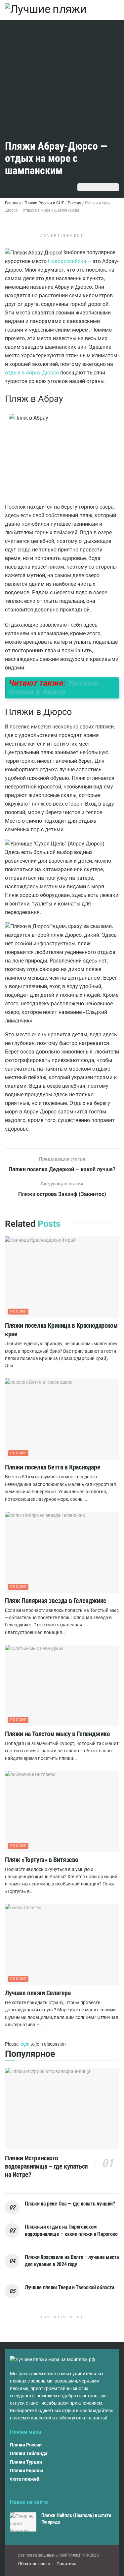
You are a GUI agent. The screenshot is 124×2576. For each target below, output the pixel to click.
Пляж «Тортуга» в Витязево (42, 1860)
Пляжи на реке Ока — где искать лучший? (70, 2204)
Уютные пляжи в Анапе (53, 687)
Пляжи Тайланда (29, 2453)
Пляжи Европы (27, 2471)
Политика (66, 2564)
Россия (19, 1311)
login (24, 2044)
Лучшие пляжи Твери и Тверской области (69, 2287)
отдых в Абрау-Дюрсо (32, 373)
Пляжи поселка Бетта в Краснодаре (53, 1467)
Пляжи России (26, 2445)
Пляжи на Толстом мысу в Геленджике (57, 1734)
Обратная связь (34, 2564)
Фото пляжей (25, 2479)
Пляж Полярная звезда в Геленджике (56, 1601)
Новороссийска (67, 261)
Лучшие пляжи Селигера (38, 1993)
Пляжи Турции (26, 2462)
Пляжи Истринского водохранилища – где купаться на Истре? (46, 2166)
